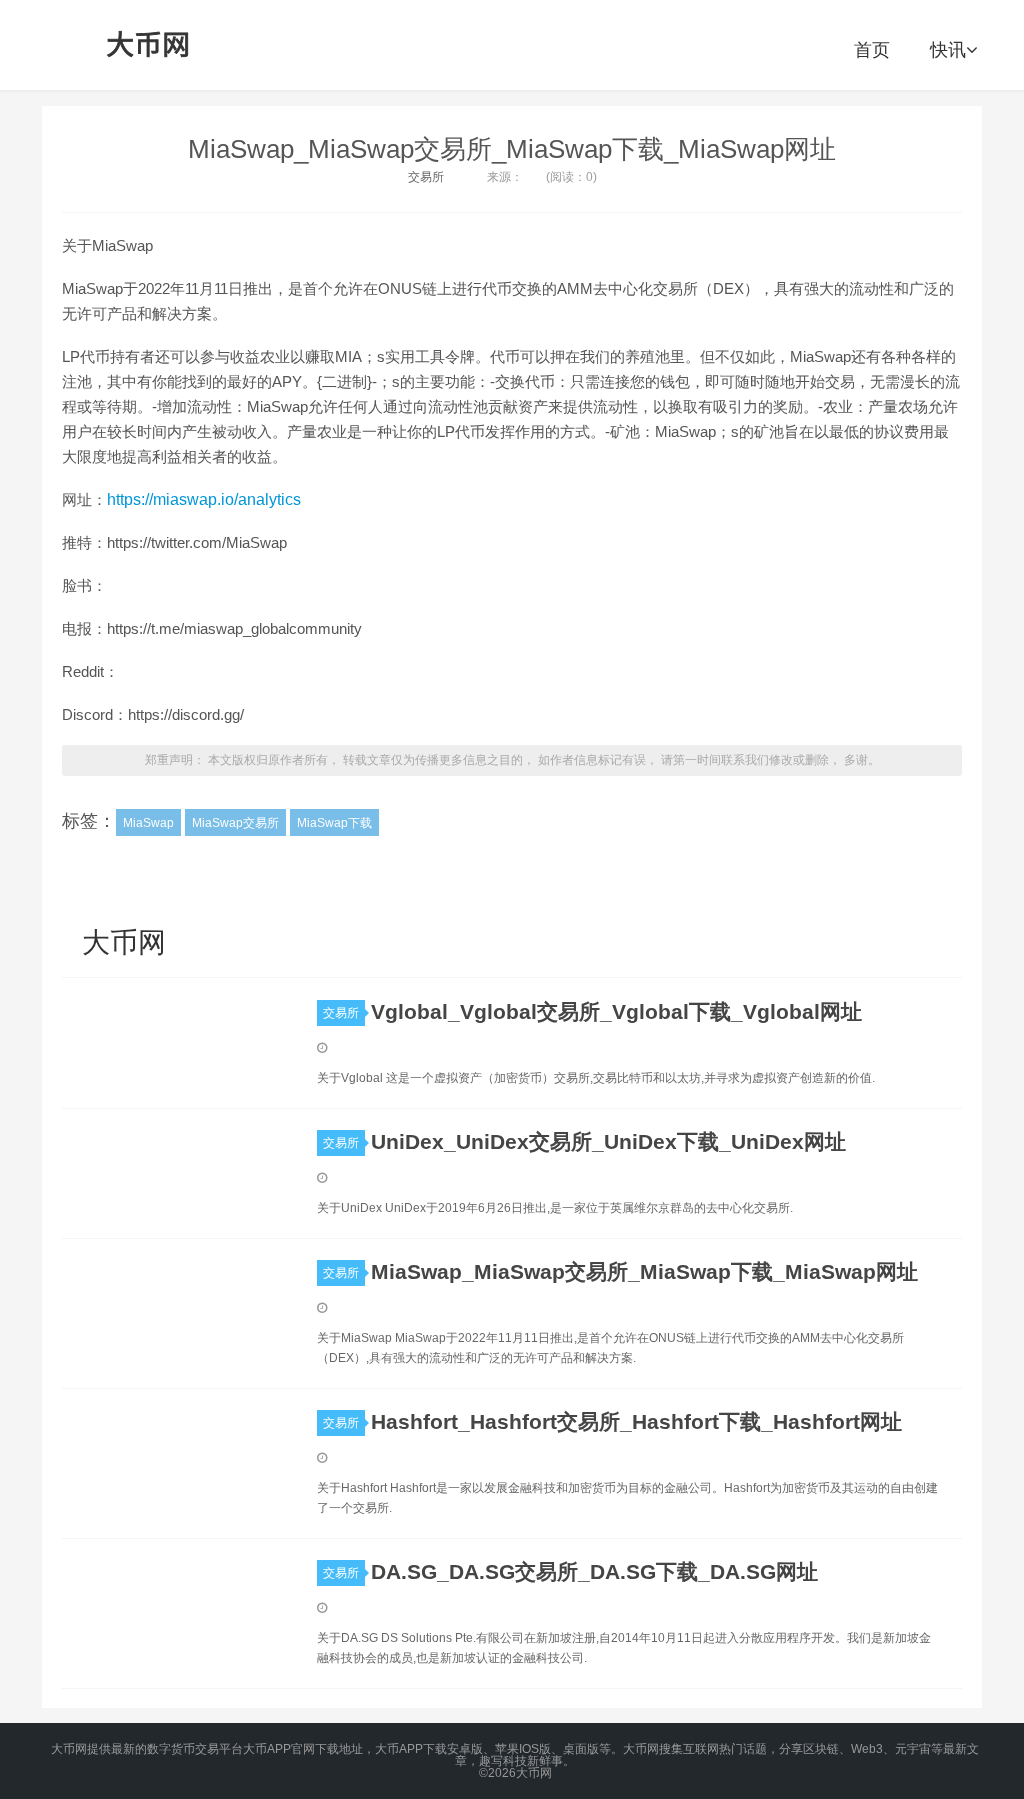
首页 (872, 50)
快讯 (948, 50)
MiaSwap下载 (334, 823)
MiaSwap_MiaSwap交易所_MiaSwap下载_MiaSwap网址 (512, 149)
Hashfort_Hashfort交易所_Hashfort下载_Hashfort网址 (636, 1421)
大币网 (149, 45)
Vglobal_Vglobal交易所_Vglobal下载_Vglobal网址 (616, 1011)
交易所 (426, 177)
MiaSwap (148, 823)
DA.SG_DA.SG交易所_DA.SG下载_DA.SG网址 (594, 1571)
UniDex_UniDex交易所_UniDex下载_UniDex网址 (608, 1141)
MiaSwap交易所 (235, 823)
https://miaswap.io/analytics (204, 499)
